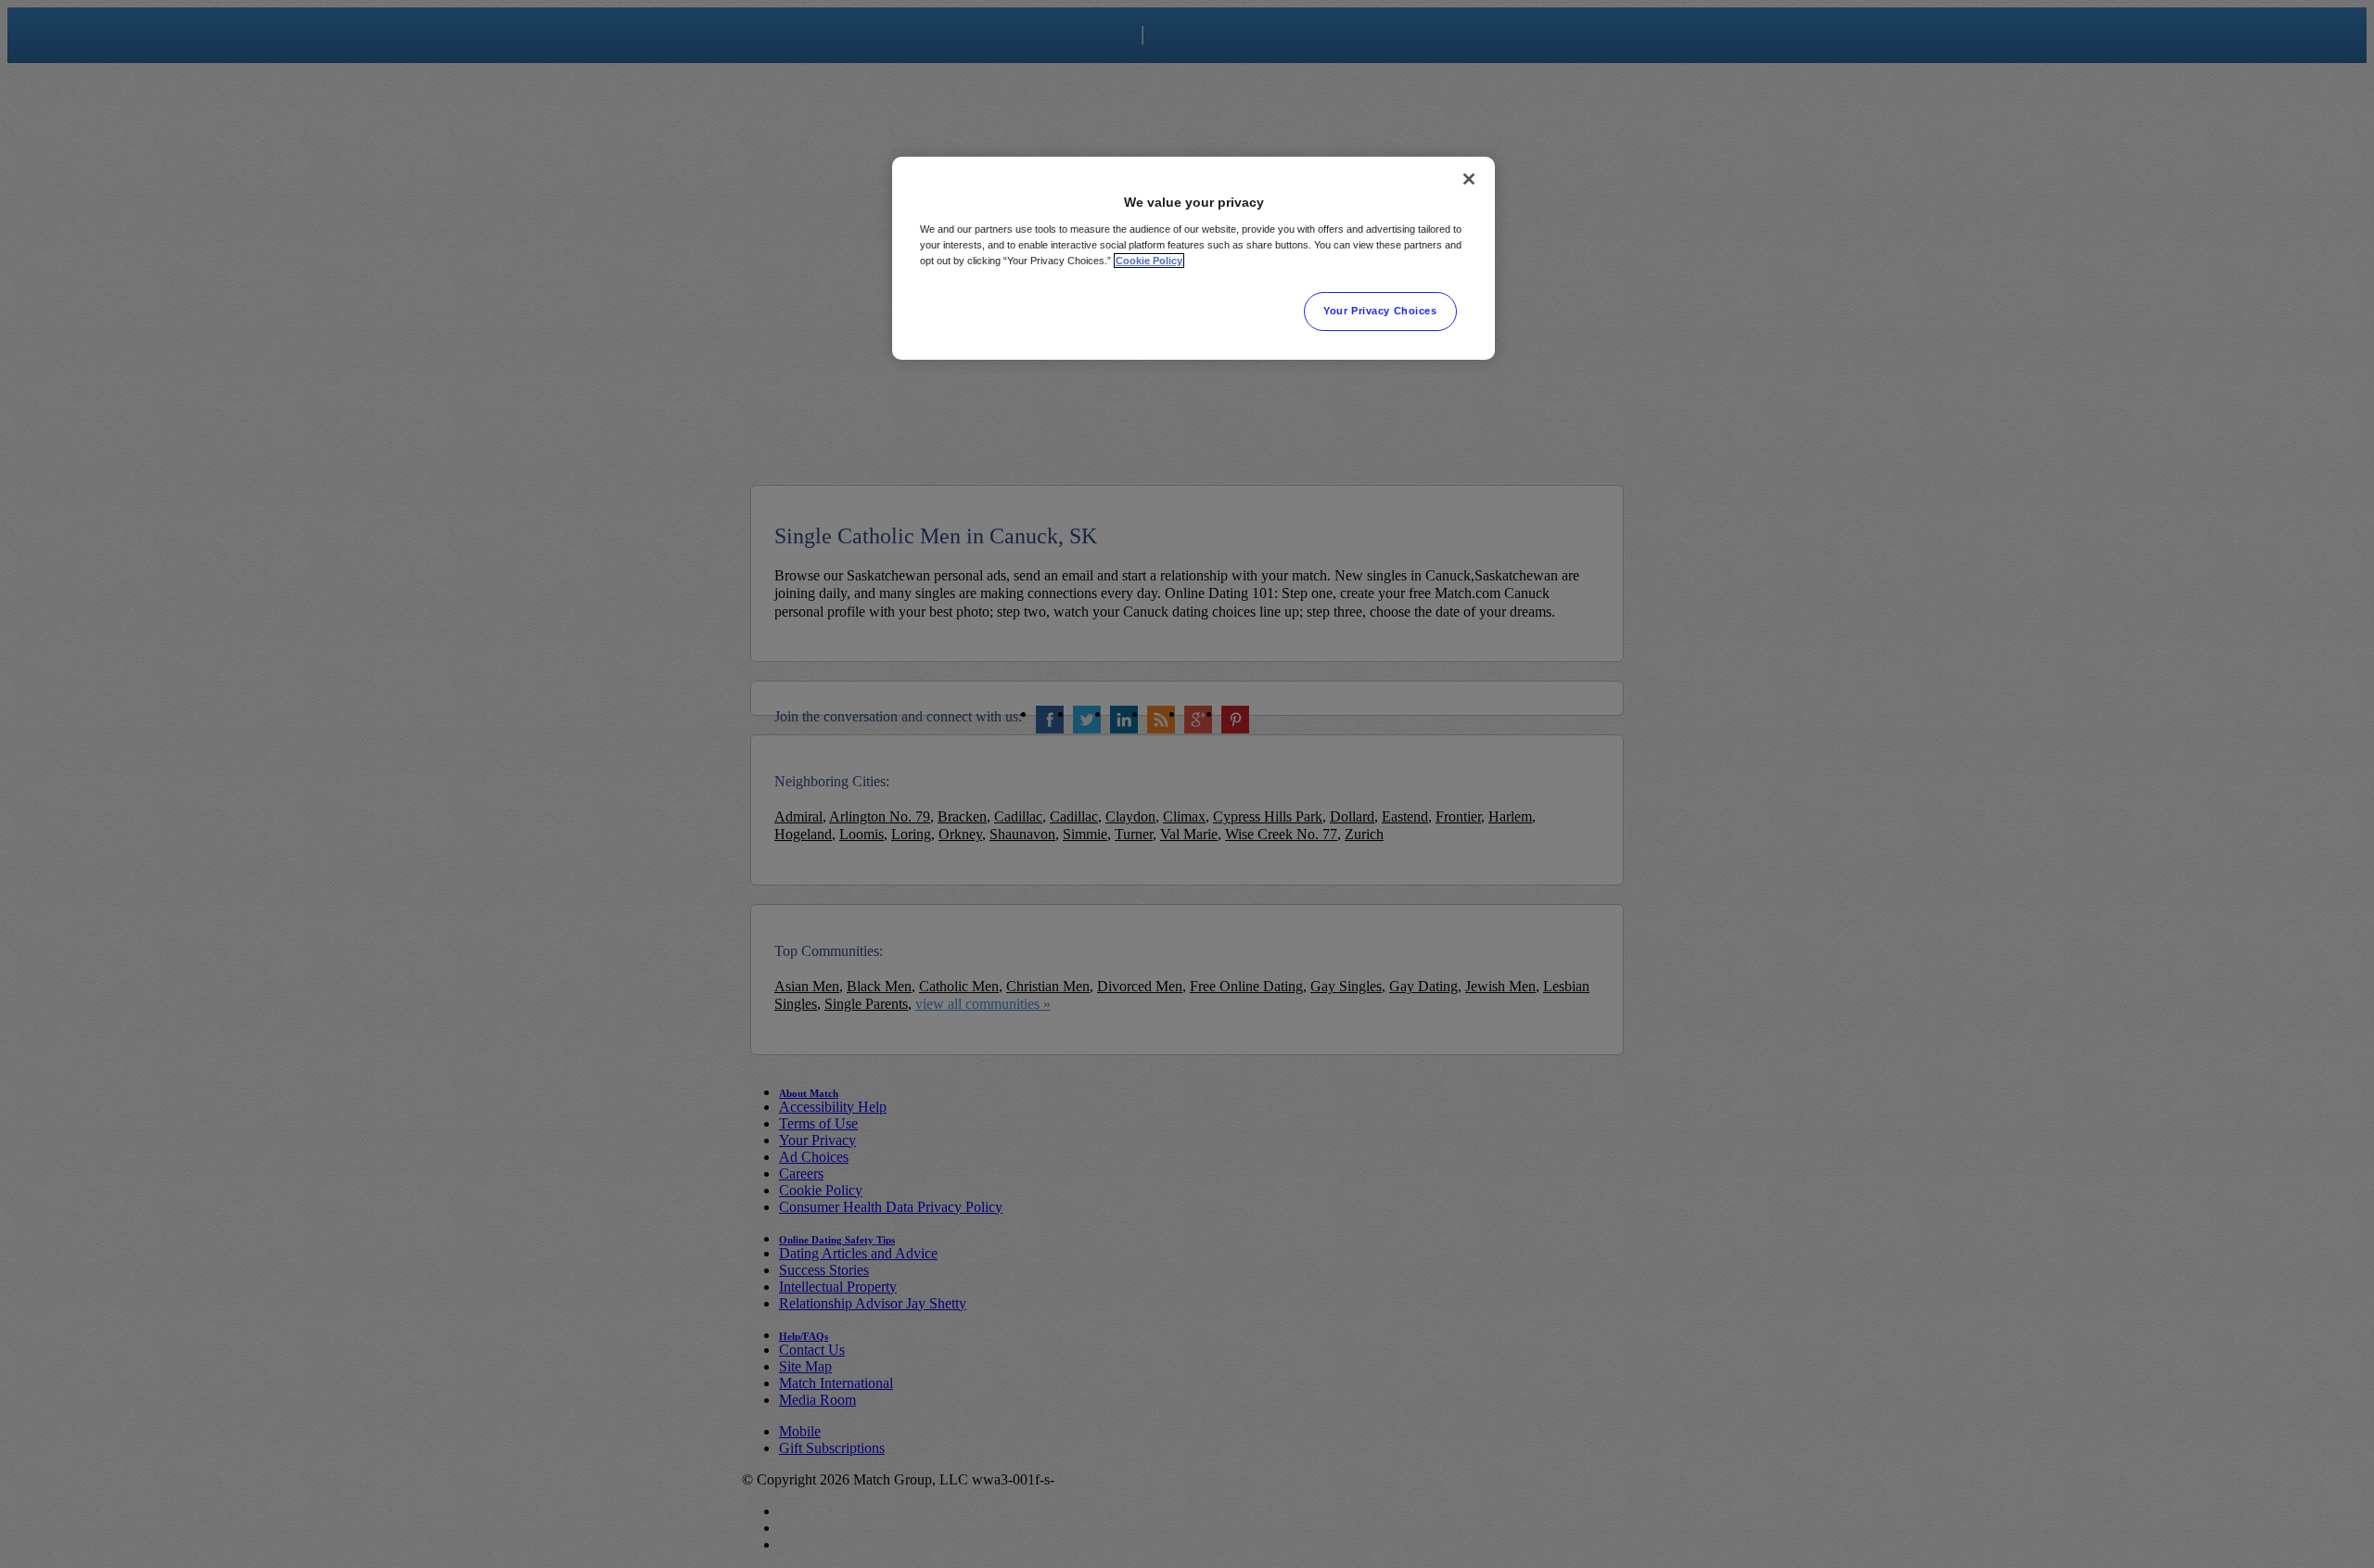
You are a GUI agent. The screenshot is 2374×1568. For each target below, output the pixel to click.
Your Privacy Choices (1380, 311)
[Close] (1469, 179)
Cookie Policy (1149, 261)
